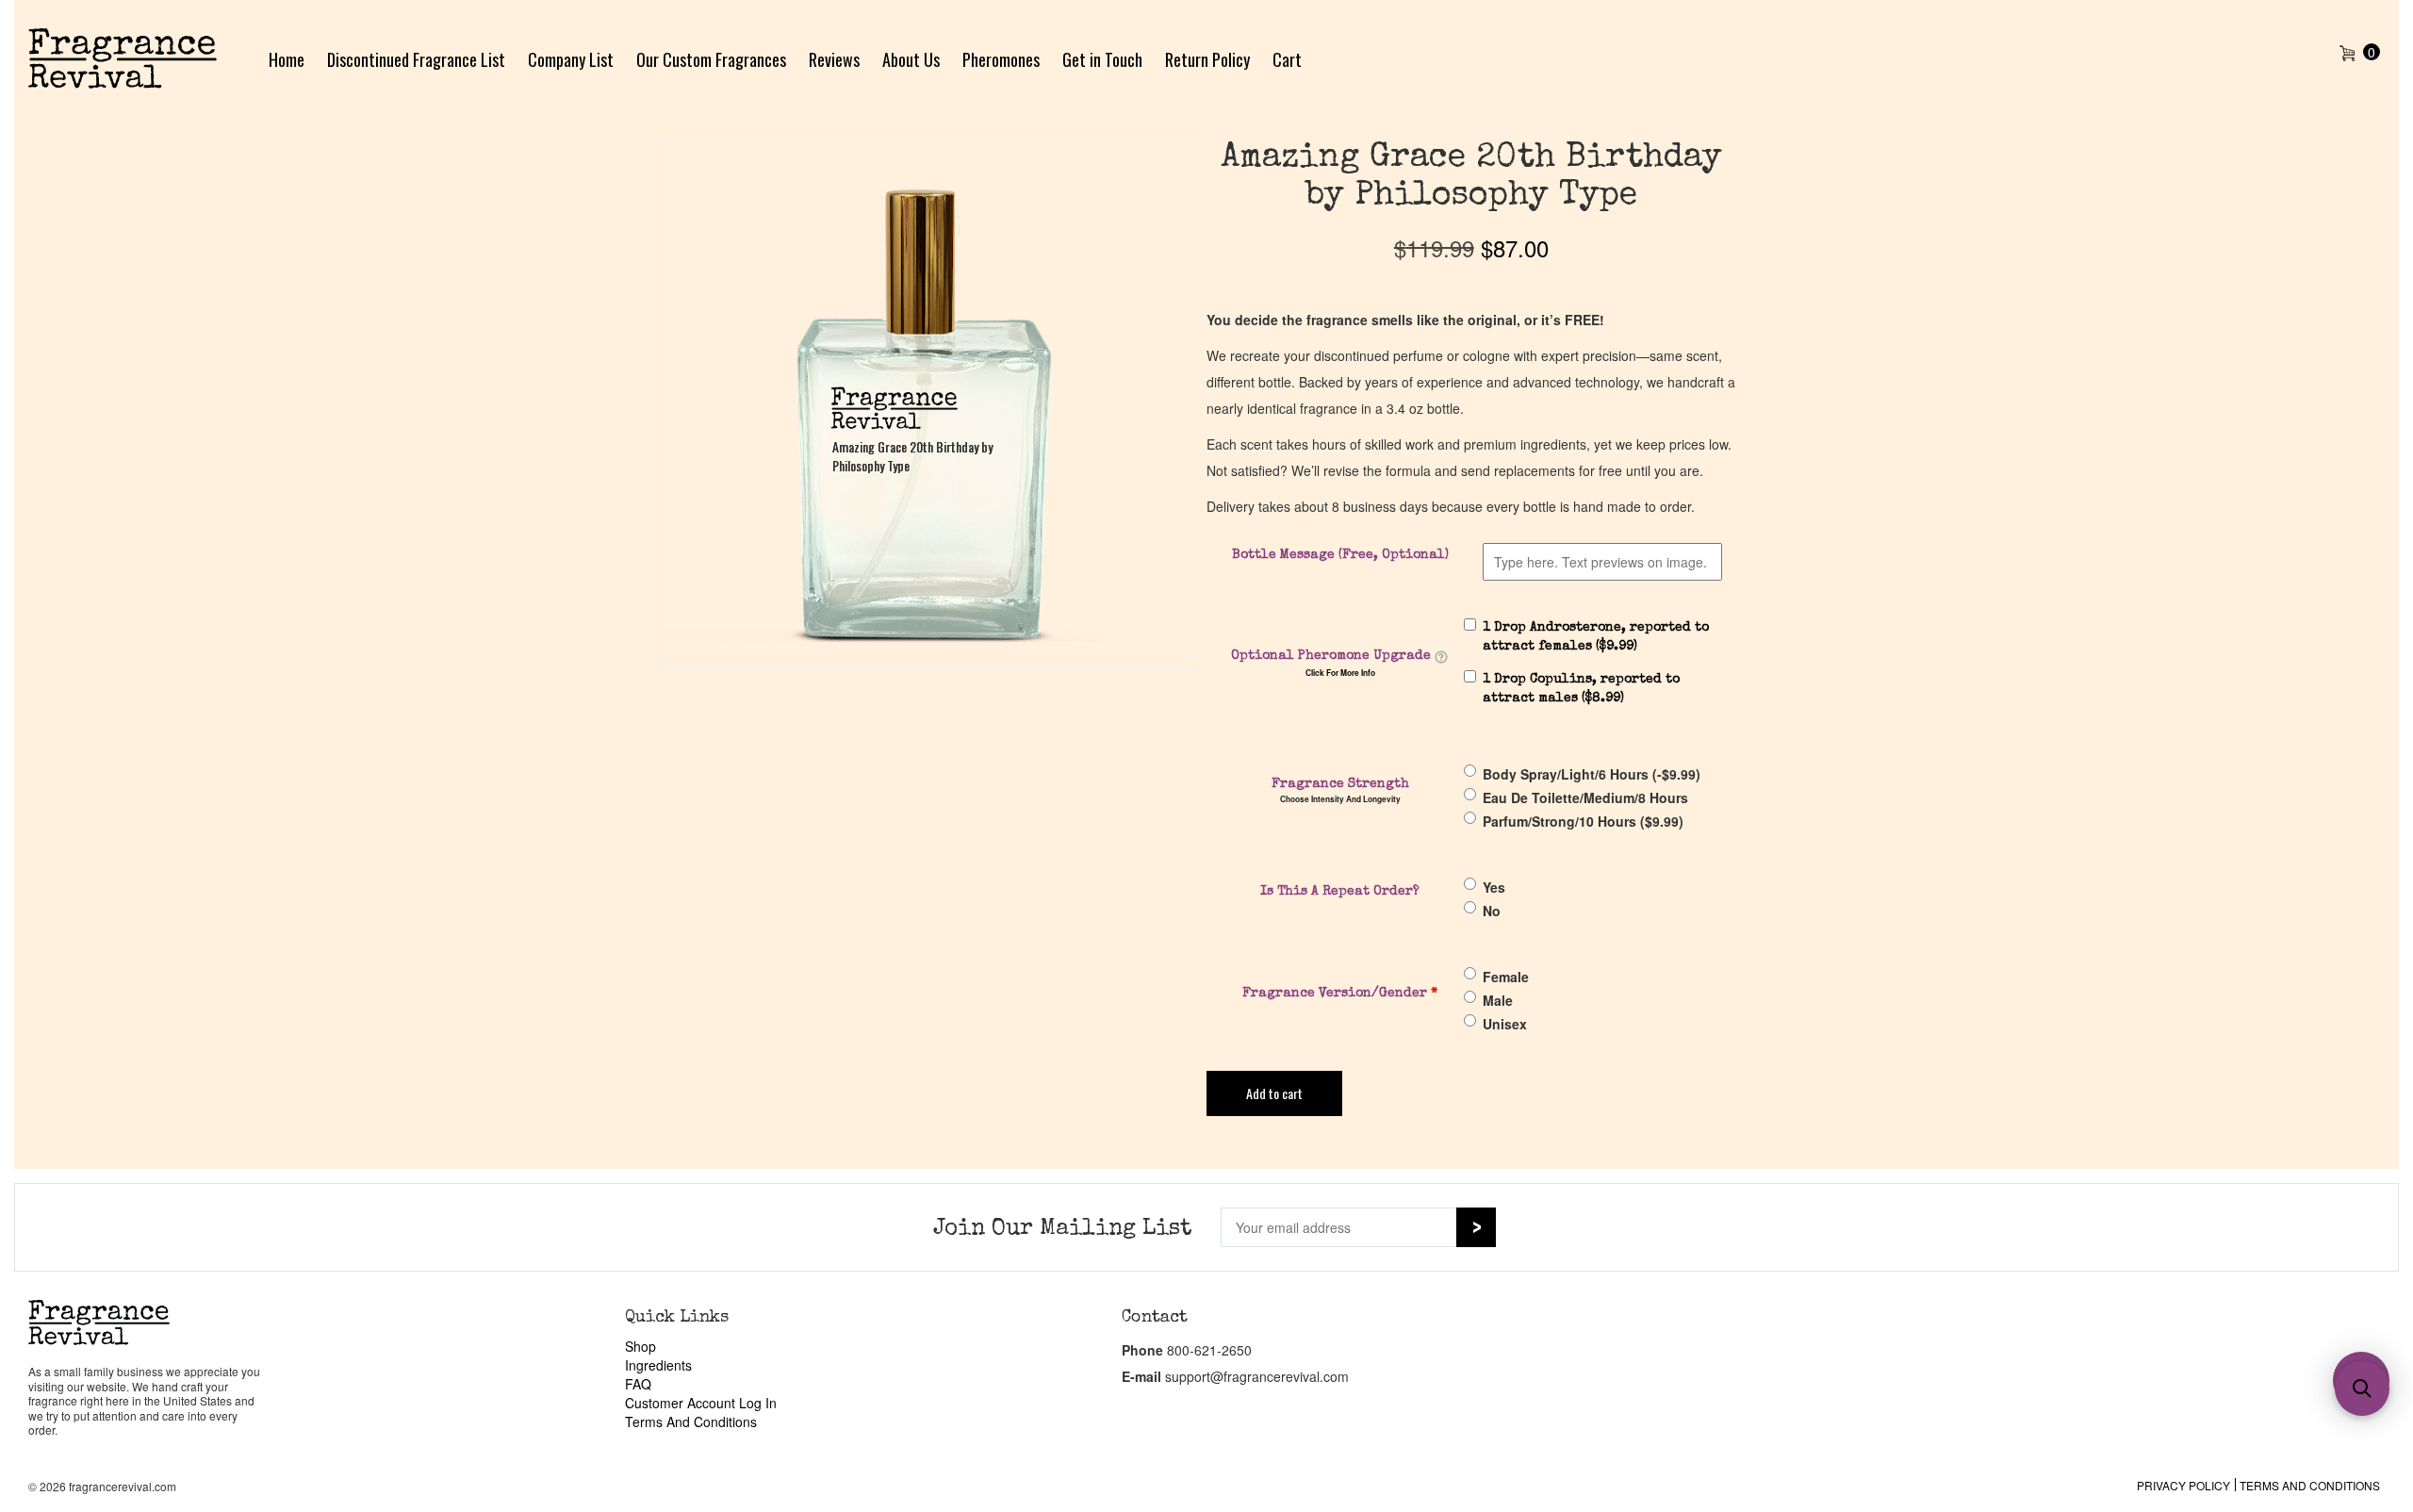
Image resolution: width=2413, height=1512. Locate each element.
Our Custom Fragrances (711, 59)
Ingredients (658, 1365)
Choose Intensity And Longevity (1340, 799)
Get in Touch (1102, 59)
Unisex (1505, 1024)
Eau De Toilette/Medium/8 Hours (1585, 797)
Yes (1494, 887)
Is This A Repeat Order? (1340, 892)
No (1492, 911)
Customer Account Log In (701, 1403)
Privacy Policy (2183, 1485)
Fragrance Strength (1340, 784)
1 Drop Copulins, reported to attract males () (1581, 689)
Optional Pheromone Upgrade (1331, 656)
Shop (640, 1346)
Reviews (834, 59)
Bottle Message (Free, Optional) (1340, 555)
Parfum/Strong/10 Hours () (1583, 821)
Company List (571, 59)
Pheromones (1001, 59)
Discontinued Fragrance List (416, 59)
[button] (2362, 1389)
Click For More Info (1340, 673)
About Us (911, 59)
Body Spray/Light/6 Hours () (1592, 774)
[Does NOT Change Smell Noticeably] (1441, 657)
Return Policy (1207, 59)
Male (1498, 1000)
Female (1506, 977)
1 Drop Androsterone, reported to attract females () (1596, 637)
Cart (1287, 59)
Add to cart (1274, 1093)
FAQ (638, 1384)
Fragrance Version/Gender (1340, 994)
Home (287, 59)
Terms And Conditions (691, 1422)
